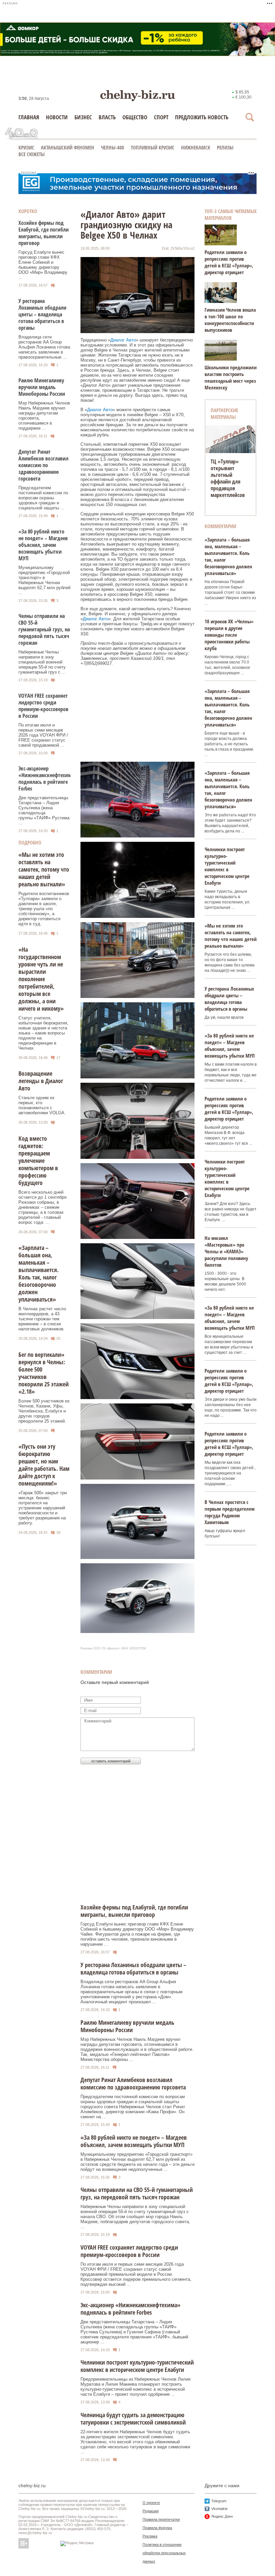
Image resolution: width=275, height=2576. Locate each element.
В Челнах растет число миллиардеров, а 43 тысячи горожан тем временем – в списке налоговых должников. (42, 1319)
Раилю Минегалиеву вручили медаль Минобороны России (42, 387)
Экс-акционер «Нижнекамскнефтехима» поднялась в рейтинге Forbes (48, 778)
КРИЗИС (26, 147)
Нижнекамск (196, 147)
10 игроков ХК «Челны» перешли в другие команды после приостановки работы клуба (229, 635)
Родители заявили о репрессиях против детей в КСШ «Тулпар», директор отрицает (229, 262)
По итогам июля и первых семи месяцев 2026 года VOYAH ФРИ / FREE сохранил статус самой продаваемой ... (43, 735)
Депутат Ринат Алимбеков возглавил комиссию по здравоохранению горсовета (43, 465)
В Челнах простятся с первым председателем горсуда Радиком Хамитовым (230, 1512)
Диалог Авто (123, 340)
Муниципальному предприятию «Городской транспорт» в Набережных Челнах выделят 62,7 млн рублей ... (44, 580)
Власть (107, 117)
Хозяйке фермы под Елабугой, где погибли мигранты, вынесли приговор (44, 233)
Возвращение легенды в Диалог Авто (41, 1081)
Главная (29, 117)
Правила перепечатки (161, 2519)
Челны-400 (113, 147)
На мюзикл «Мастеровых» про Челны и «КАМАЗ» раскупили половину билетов (226, 1251)
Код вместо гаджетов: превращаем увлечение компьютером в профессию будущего (38, 1160)
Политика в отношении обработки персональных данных (164, 2553)
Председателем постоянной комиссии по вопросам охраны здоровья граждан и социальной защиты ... (43, 498)
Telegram (219, 2501)
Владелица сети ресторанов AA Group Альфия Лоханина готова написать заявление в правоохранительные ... (44, 347)
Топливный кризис (153, 147)
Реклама (150, 2536)
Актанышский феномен (68, 147)
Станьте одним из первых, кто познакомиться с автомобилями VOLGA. (42, 1105)
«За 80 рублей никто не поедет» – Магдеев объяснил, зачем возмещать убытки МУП (43, 545)
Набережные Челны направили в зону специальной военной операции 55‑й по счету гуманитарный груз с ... (42, 662)
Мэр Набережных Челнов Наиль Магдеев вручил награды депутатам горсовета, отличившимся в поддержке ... (44, 416)
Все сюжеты (32, 154)
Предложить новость (202, 117)
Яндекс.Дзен (222, 2516)
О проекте (151, 2503)
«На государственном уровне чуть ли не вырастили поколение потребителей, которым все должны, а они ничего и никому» (41, 979)
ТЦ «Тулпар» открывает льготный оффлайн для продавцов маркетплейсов (228, 478)
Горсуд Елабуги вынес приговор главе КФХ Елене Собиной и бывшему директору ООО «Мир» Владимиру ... (43, 265)
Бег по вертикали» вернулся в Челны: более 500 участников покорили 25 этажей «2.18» (44, 1373)
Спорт (161, 117)
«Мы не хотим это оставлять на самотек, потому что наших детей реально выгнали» (44, 869)
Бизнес (83, 117)
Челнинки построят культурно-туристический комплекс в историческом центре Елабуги (227, 866)
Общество (135, 117)
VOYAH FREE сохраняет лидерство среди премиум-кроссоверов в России (43, 706)
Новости (57, 117)
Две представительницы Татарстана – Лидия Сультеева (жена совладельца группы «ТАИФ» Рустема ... (44, 810)
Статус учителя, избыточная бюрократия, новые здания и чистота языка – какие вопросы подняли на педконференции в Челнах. (43, 1033)
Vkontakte (219, 2509)
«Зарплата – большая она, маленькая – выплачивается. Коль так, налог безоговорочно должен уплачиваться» (39, 1273)
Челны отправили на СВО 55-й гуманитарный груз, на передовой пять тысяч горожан (44, 629)
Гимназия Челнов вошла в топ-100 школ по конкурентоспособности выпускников (230, 320)
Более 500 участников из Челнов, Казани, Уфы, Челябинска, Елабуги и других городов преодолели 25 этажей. (44, 1411)
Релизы (225, 147)
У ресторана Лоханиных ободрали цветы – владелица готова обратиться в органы (42, 314)
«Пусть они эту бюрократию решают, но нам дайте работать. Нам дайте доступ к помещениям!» (44, 1465)
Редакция (151, 2511)
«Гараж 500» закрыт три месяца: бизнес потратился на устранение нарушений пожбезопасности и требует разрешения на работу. (43, 1508)
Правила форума (157, 2528)
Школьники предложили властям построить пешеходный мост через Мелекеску (231, 377)
